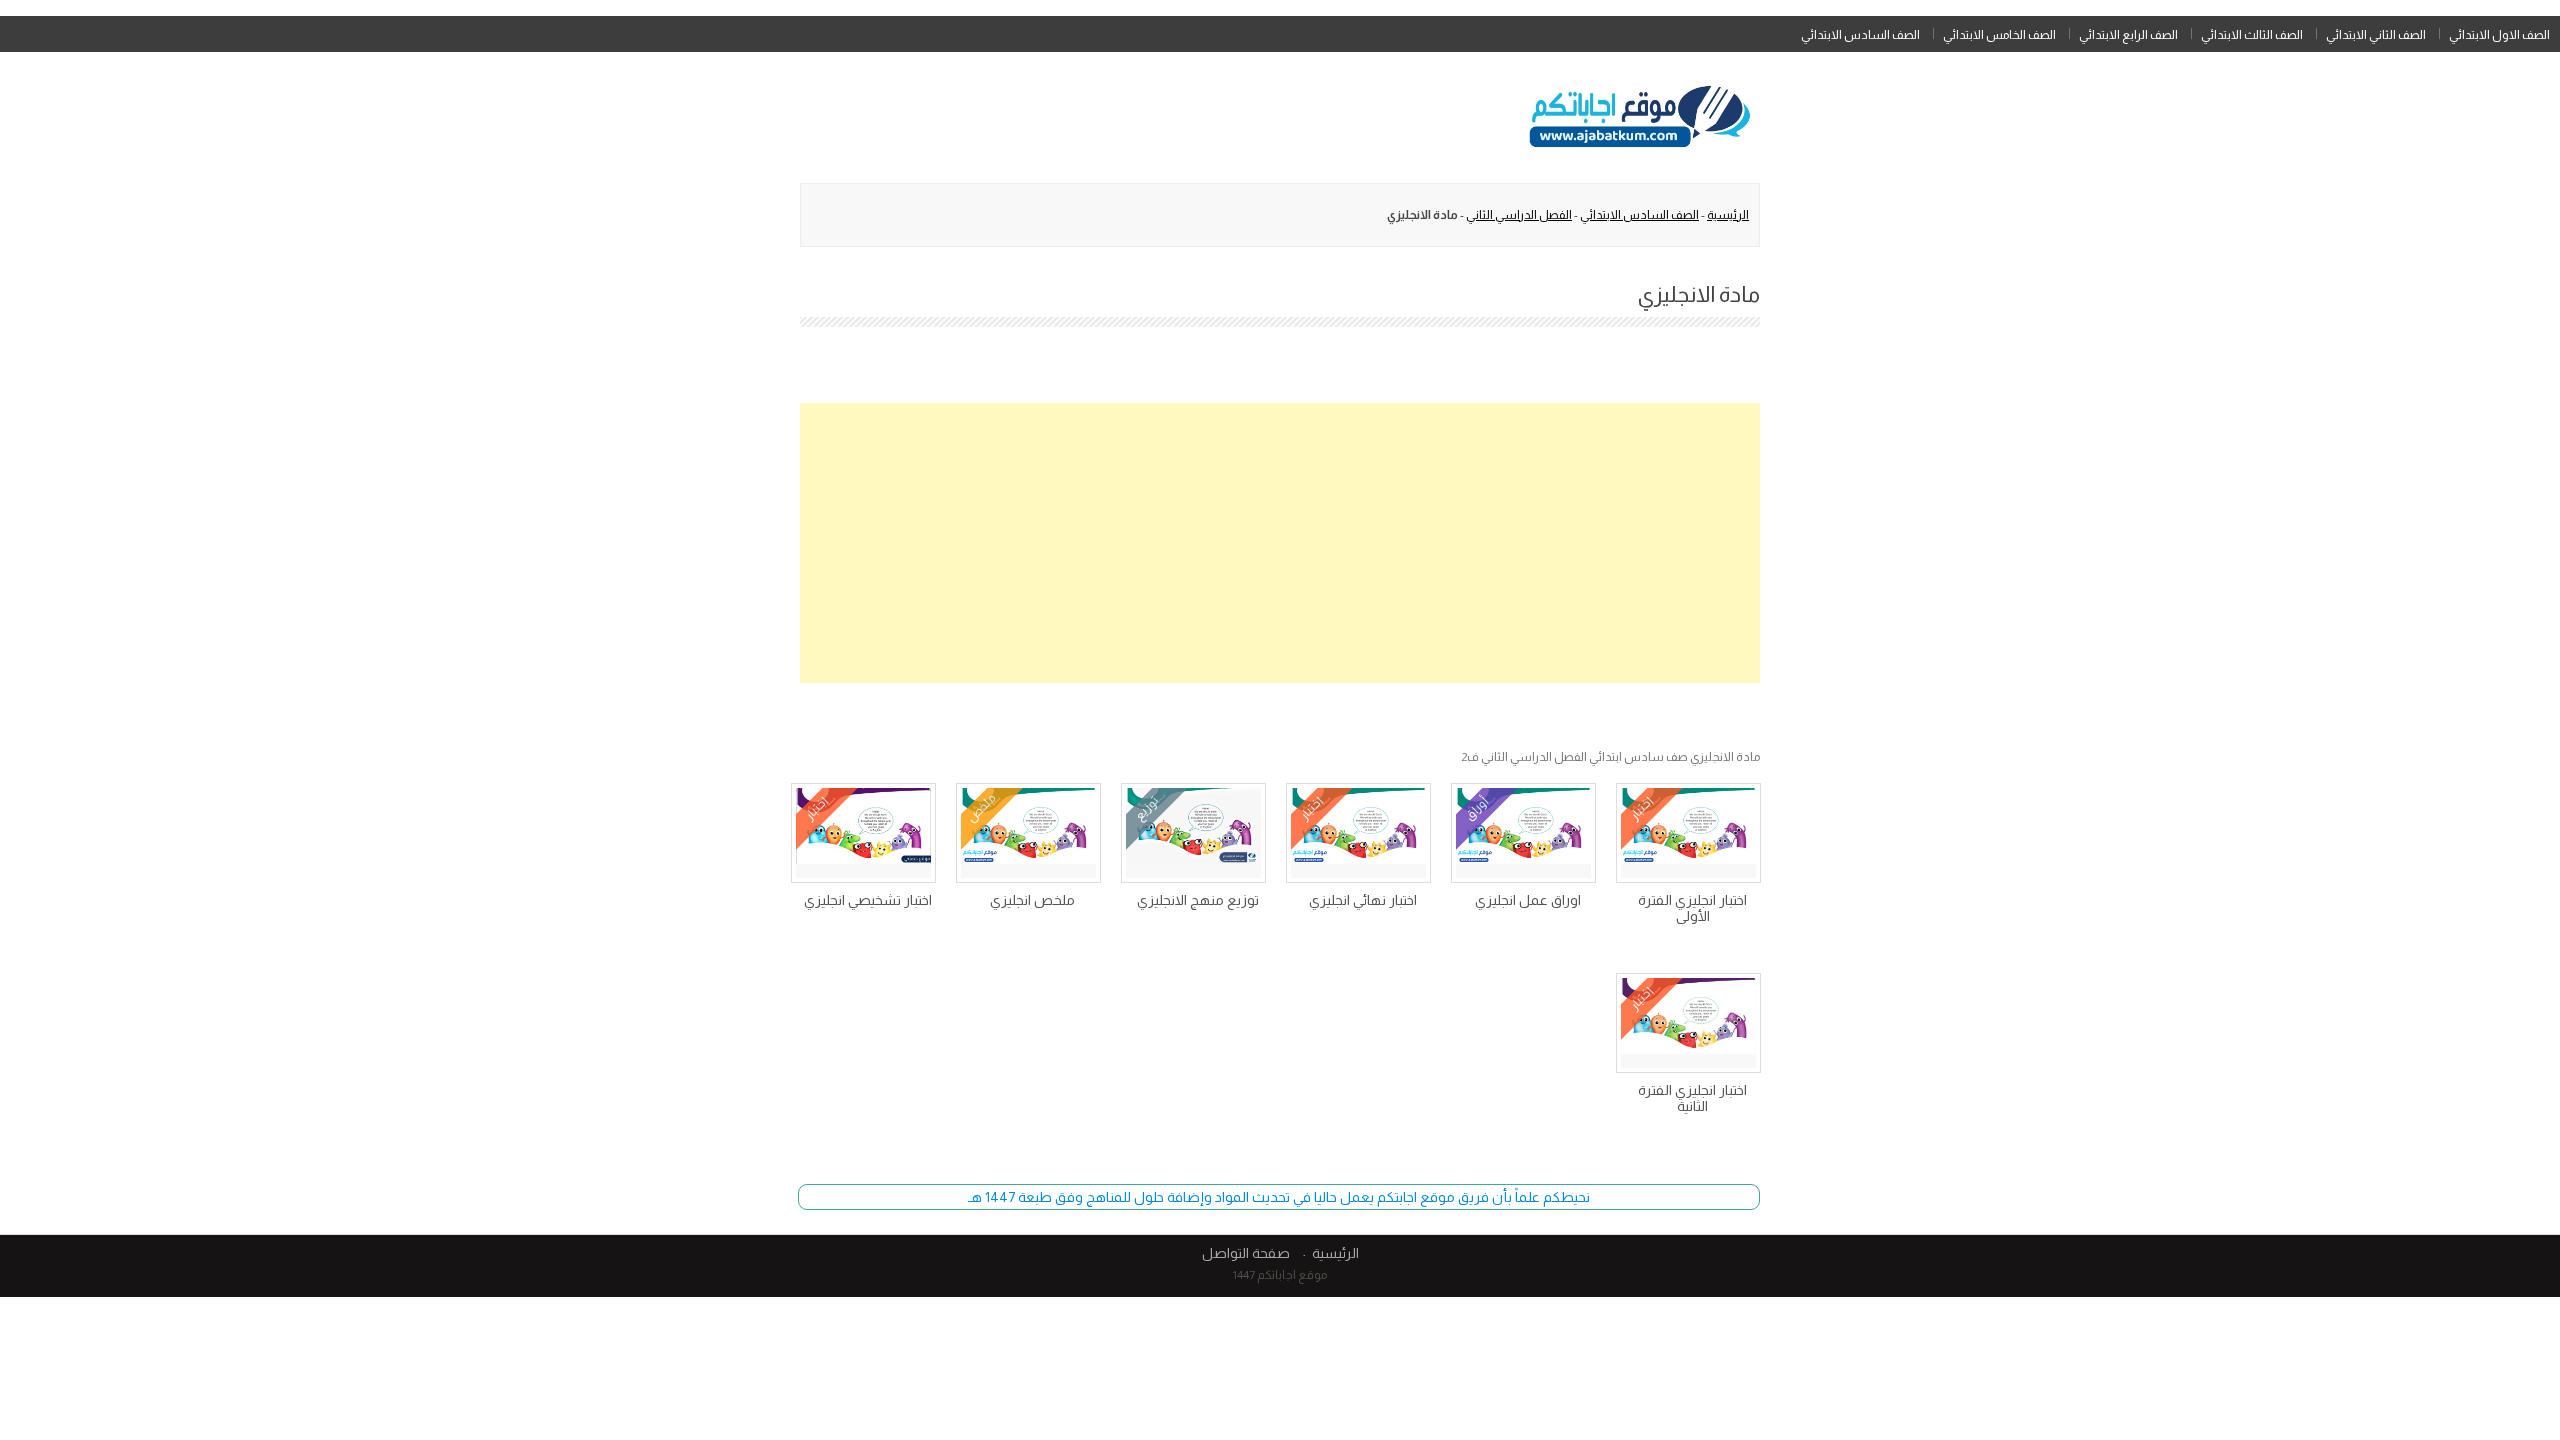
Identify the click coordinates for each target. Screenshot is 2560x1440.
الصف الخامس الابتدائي (1999, 35)
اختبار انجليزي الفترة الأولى (1692, 908)
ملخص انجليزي (1032, 900)
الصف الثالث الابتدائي (2252, 35)
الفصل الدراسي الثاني (1519, 215)
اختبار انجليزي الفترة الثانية (1692, 1098)
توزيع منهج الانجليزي (1198, 900)
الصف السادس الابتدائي (1860, 35)
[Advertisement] (1280, 543)
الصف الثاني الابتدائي (2376, 35)
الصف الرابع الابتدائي (2128, 35)
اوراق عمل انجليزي (1528, 900)
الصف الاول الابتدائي (2499, 35)
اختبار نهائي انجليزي (1363, 900)
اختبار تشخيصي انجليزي (868, 900)
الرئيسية (1728, 215)
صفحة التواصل (1246, 1253)
